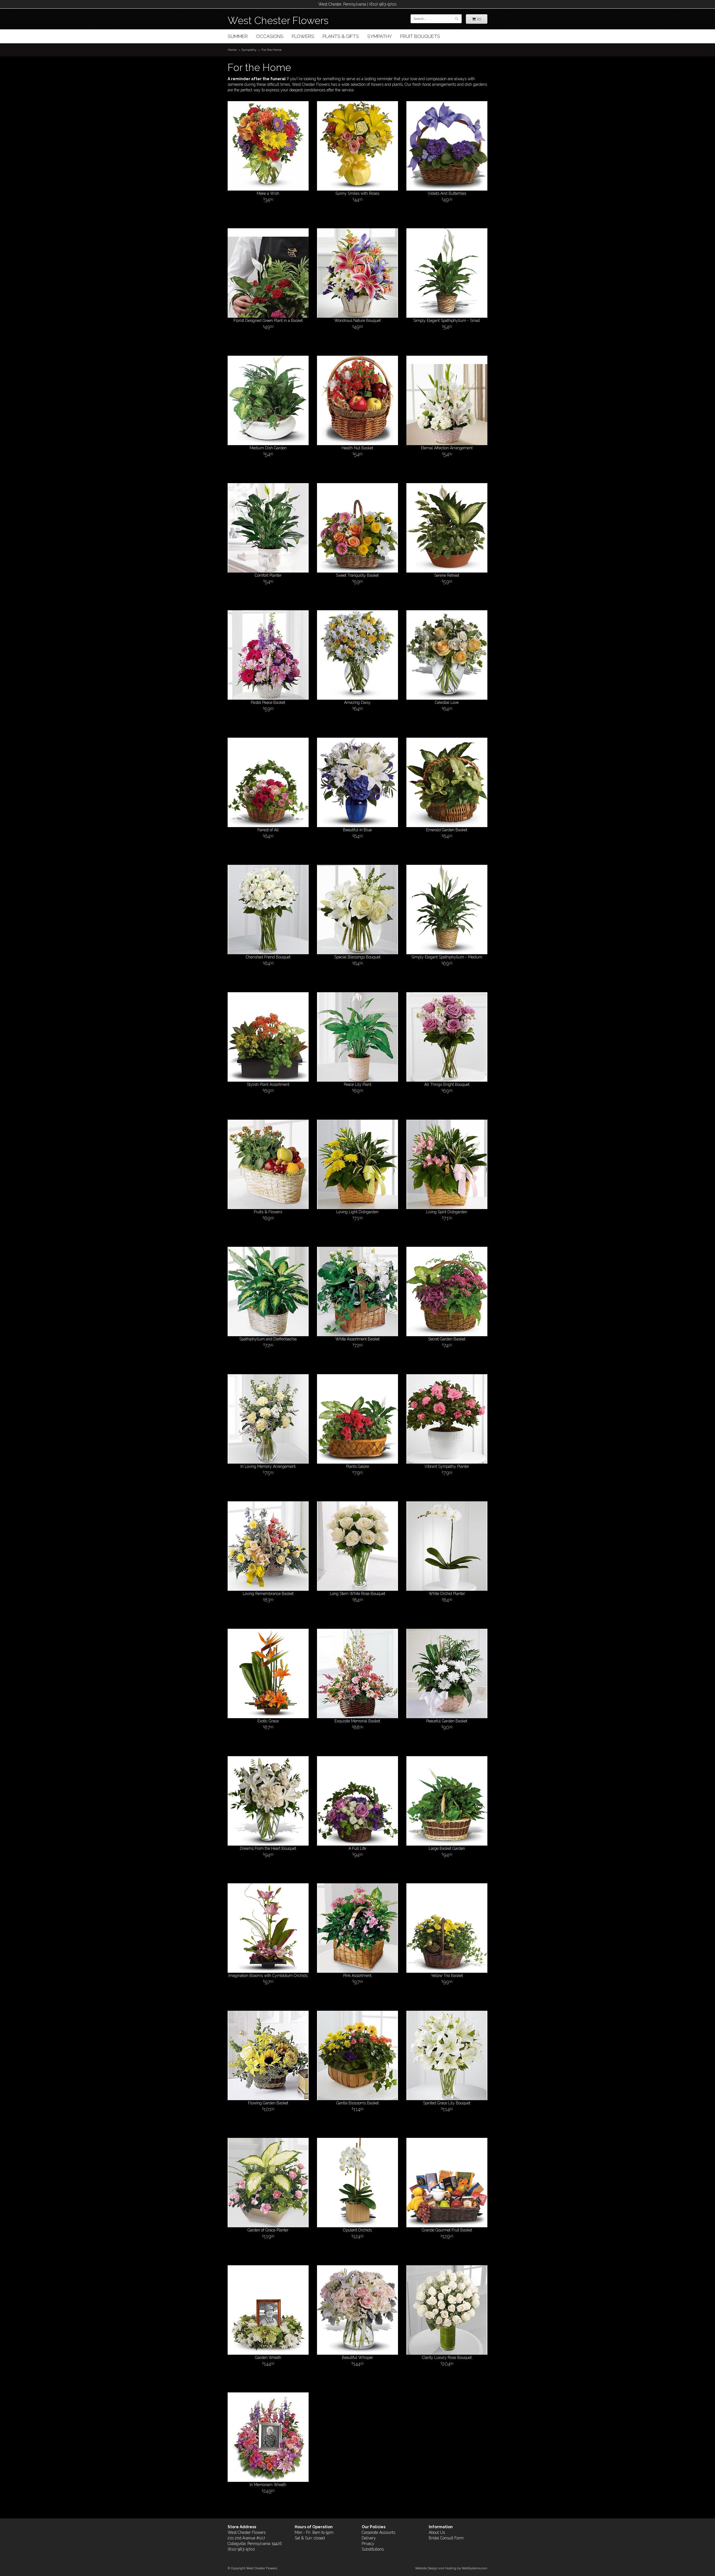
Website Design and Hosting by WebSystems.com (451, 2568)
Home (232, 50)
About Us (437, 2532)
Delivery (369, 2538)
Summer (238, 36)
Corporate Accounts (378, 2532)
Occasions (270, 36)
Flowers (303, 36)
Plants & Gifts (341, 36)
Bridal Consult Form (446, 2538)
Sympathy (380, 36)
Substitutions (373, 2549)
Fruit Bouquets (420, 36)
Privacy (368, 2544)
